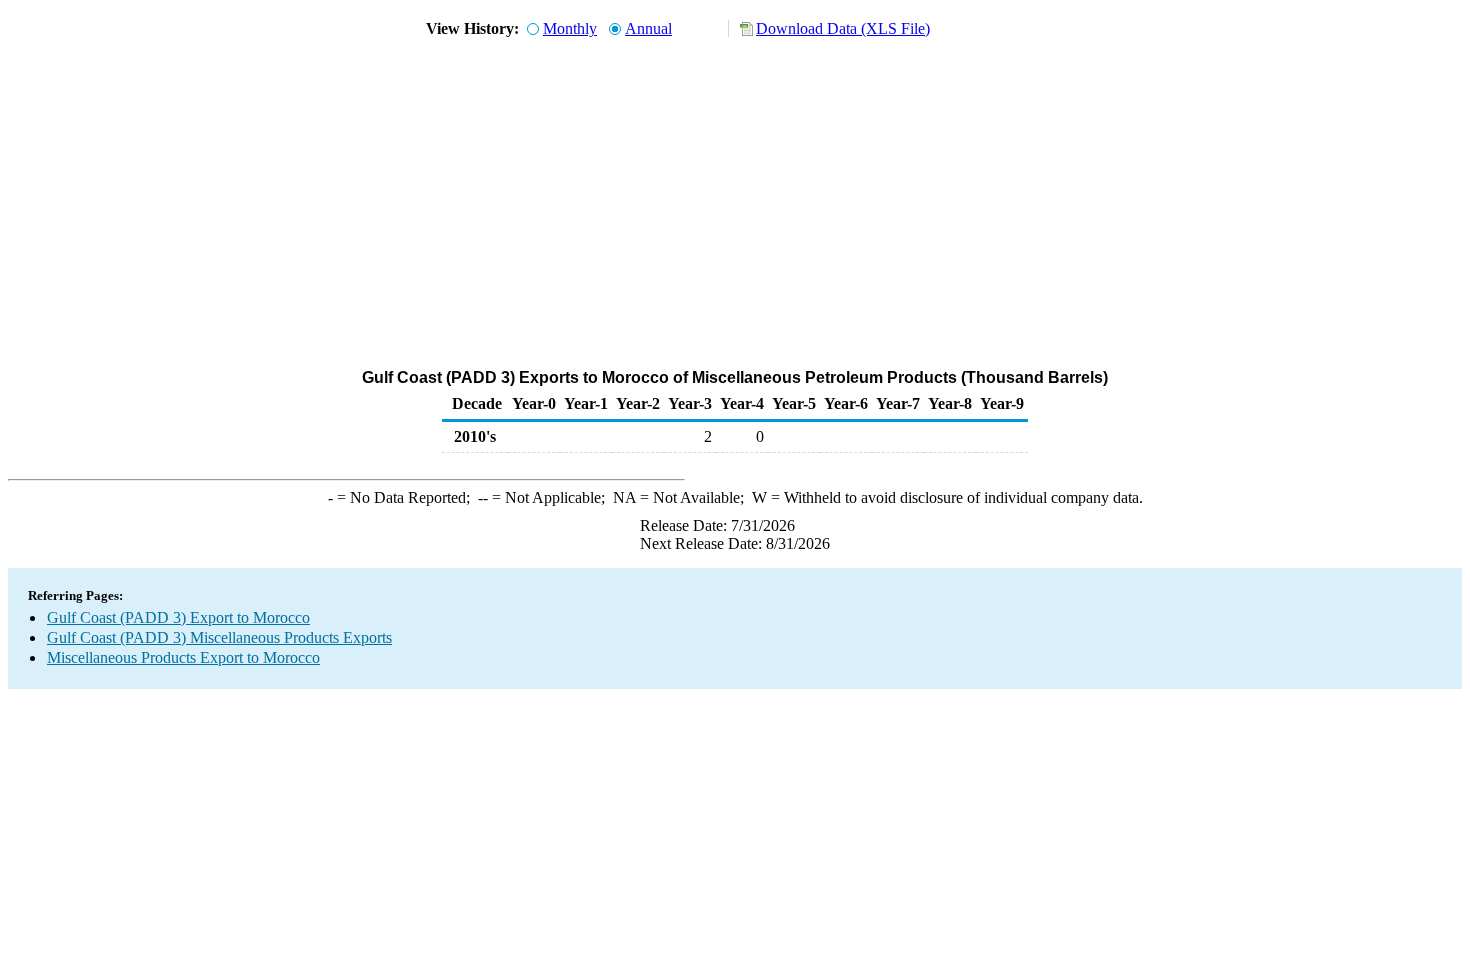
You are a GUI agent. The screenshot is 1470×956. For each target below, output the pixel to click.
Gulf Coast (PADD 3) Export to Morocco (178, 617)
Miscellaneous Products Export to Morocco (183, 657)
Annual (648, 28)
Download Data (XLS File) (843, 28)
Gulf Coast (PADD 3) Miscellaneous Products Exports (219, 637)
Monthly (570, 28)
